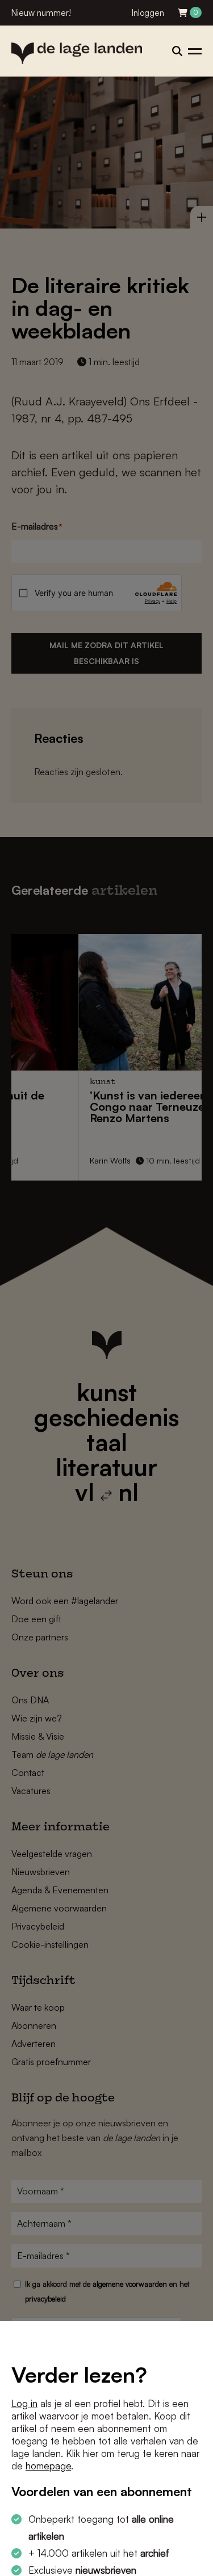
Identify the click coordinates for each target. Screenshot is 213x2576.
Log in (24, 2403)
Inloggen (148, 13)
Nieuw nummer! (41, 13)
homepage (48, 2466)
